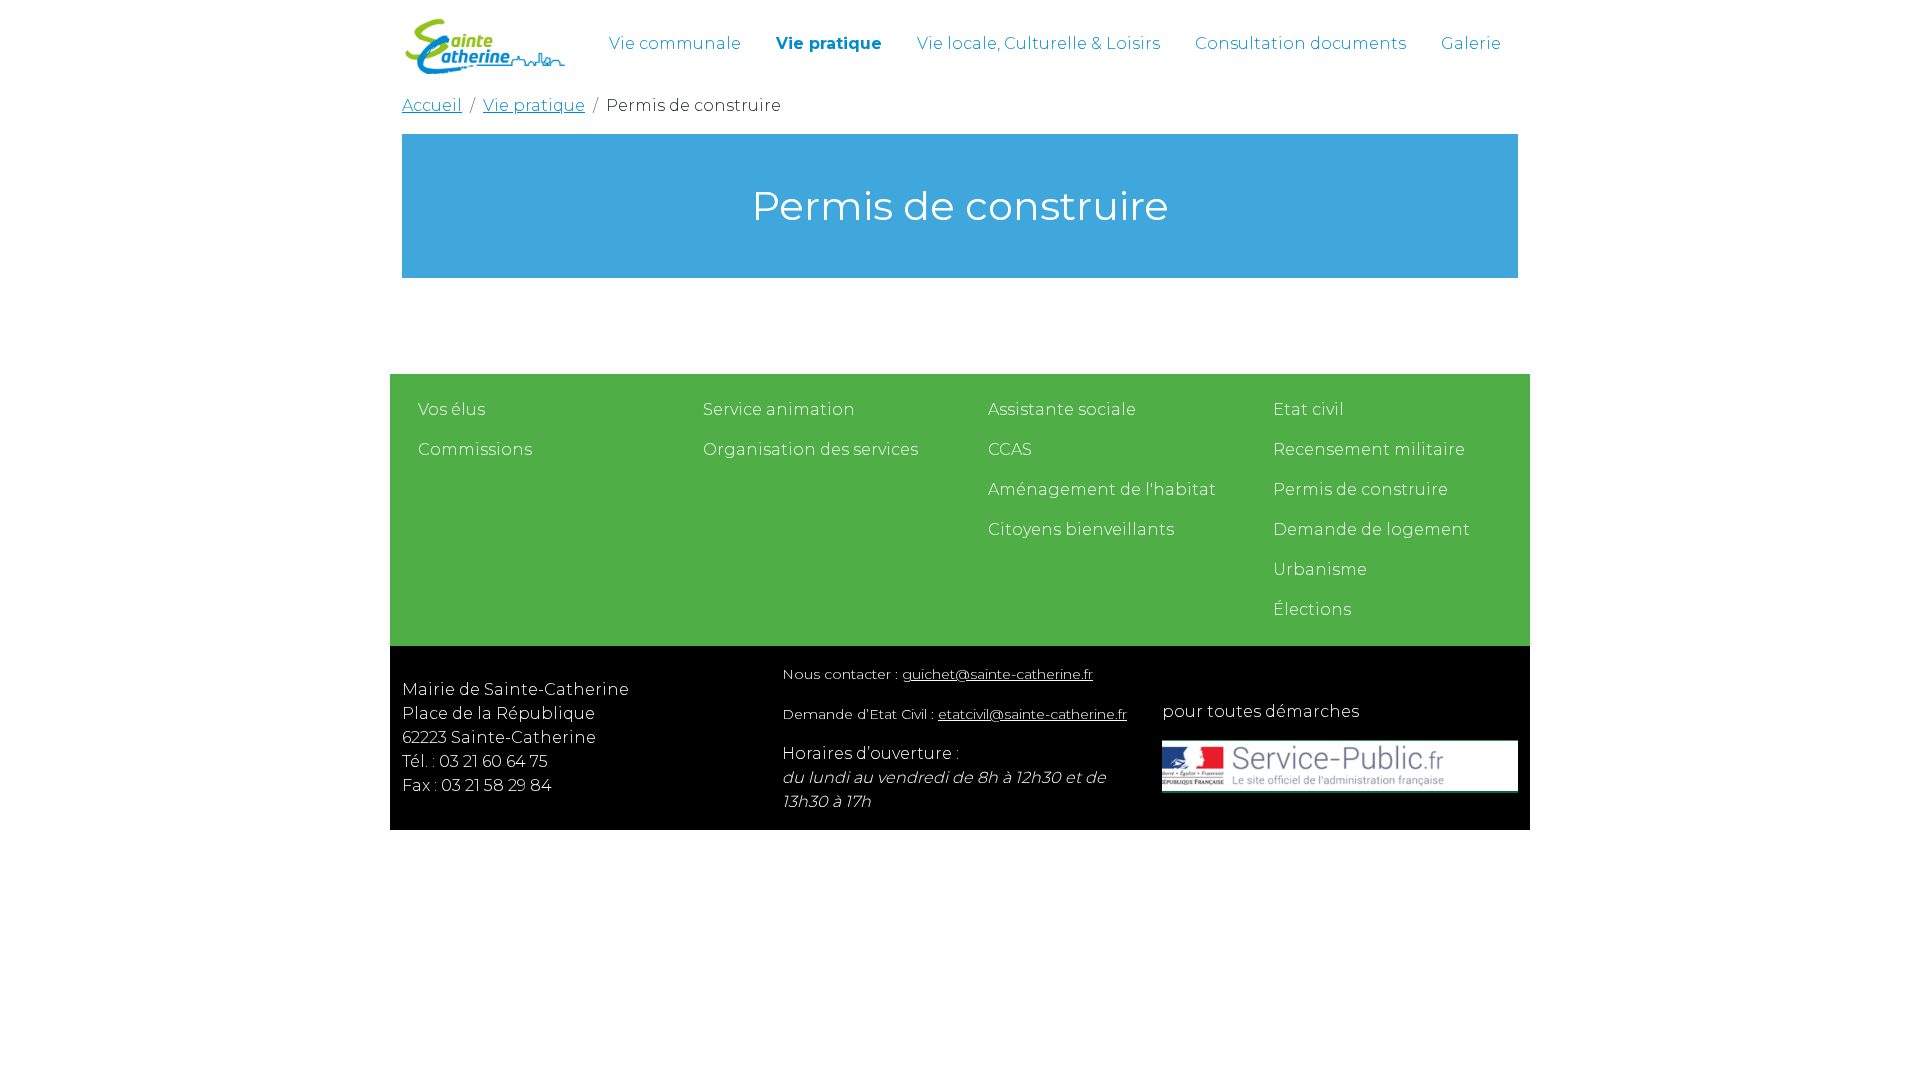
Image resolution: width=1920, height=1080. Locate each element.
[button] (675, 44)
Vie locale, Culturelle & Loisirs (1038, 43)
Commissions (475, 449)
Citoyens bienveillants (1081, 529)
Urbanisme (1320, 569)
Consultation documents (1300, 43)
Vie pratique (829, 43)
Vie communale (675, 43)
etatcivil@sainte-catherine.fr (1032, 714)
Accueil (432, 105)
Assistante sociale (1062, 409)
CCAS (1010, 449)
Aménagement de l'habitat (1102, 489)
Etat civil (1308, 409)
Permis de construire (1360, 489)
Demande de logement (1371, 529)
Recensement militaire (1369, 449)
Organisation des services (810, 449)
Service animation (779, 409)
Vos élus (451, 409)
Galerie (1471, 43)
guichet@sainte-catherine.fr (997, 674)
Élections (1312, 609)
